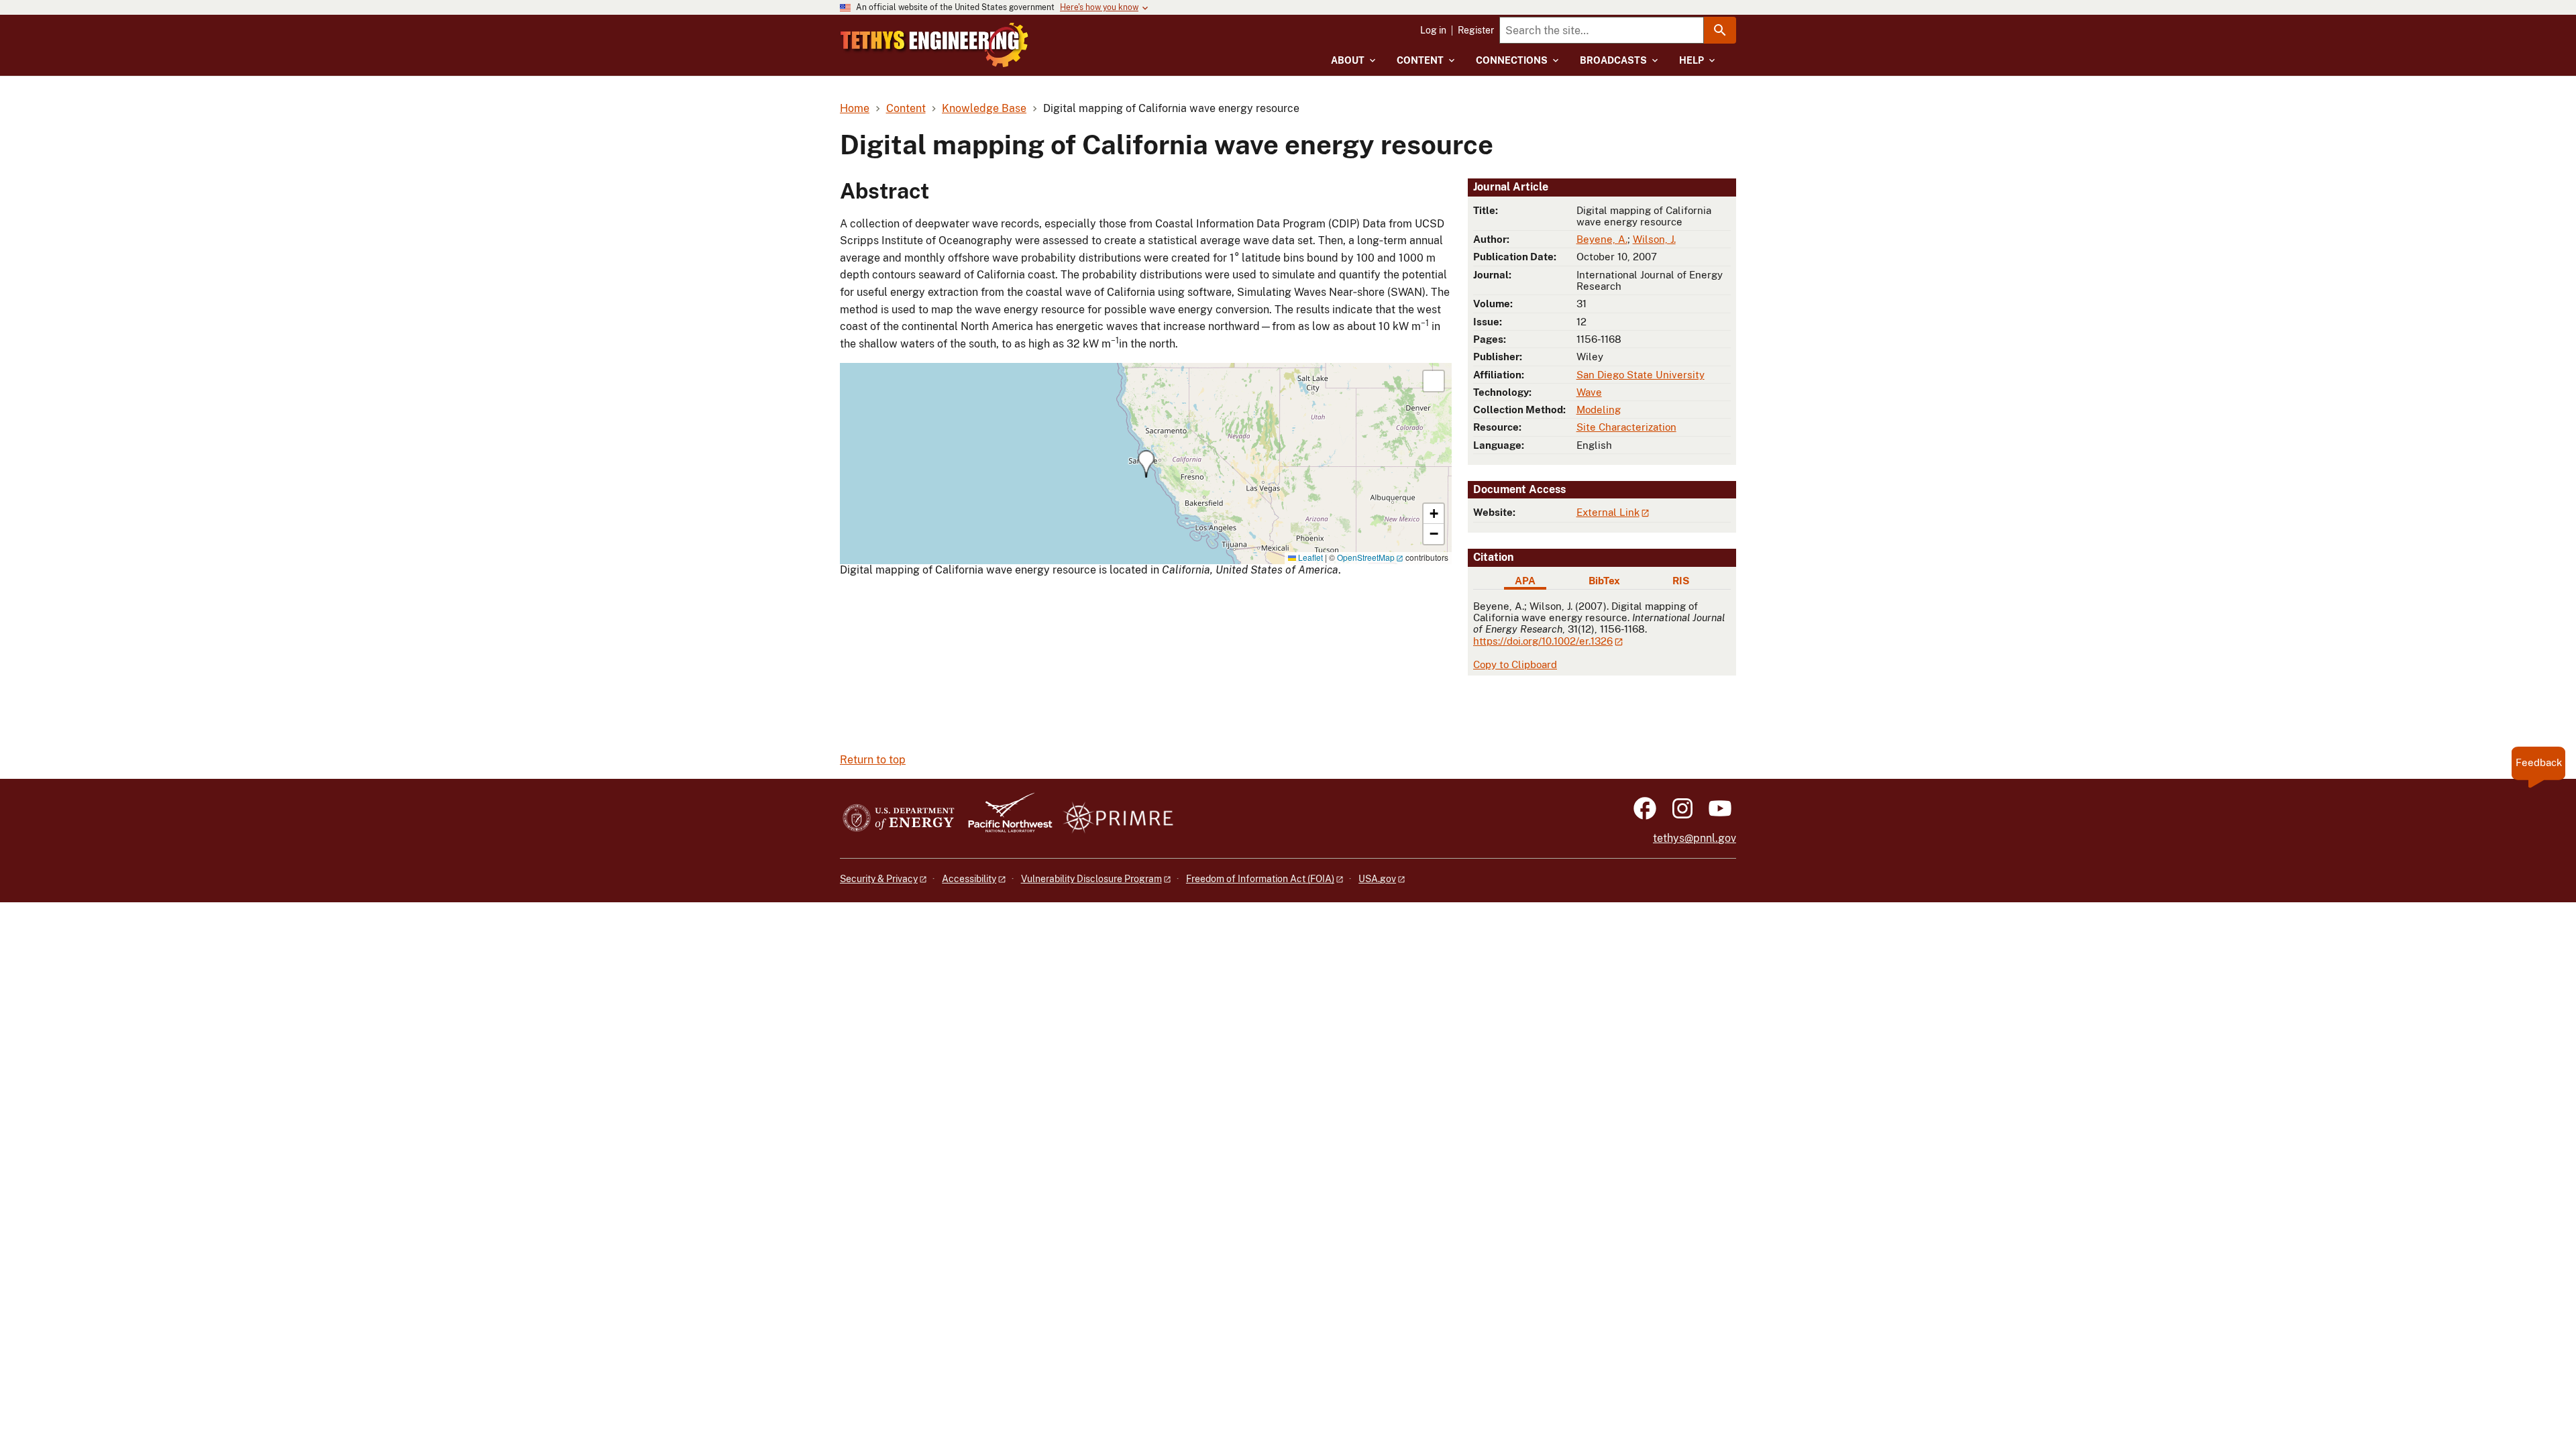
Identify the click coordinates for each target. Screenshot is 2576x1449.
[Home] (934, 45)
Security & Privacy (879, 879)
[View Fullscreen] (1434, 381)
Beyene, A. (1602, 239)
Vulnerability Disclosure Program (1091, 879)
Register (1476, 30)
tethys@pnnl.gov (1695, 838)
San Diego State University (1641, 375)
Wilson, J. (1654, 239)
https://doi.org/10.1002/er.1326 (1543, 641)
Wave (1589, 392)
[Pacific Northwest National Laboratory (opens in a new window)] (1005, 819)
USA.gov (1377, 879)
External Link (1608, 512)
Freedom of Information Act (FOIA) (1260, 879)
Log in (1433, 30)
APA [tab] (1525, 581)
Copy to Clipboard (1515, 664)
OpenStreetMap (1366, 557)
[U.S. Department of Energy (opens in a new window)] (899, 819)
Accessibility (969, 879)
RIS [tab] (1681, 581)
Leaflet (1309, 557)
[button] (1146, 464)
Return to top (873, 760)
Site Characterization (1626, 427)
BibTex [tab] (1604, 581)
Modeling (1599, 410)
